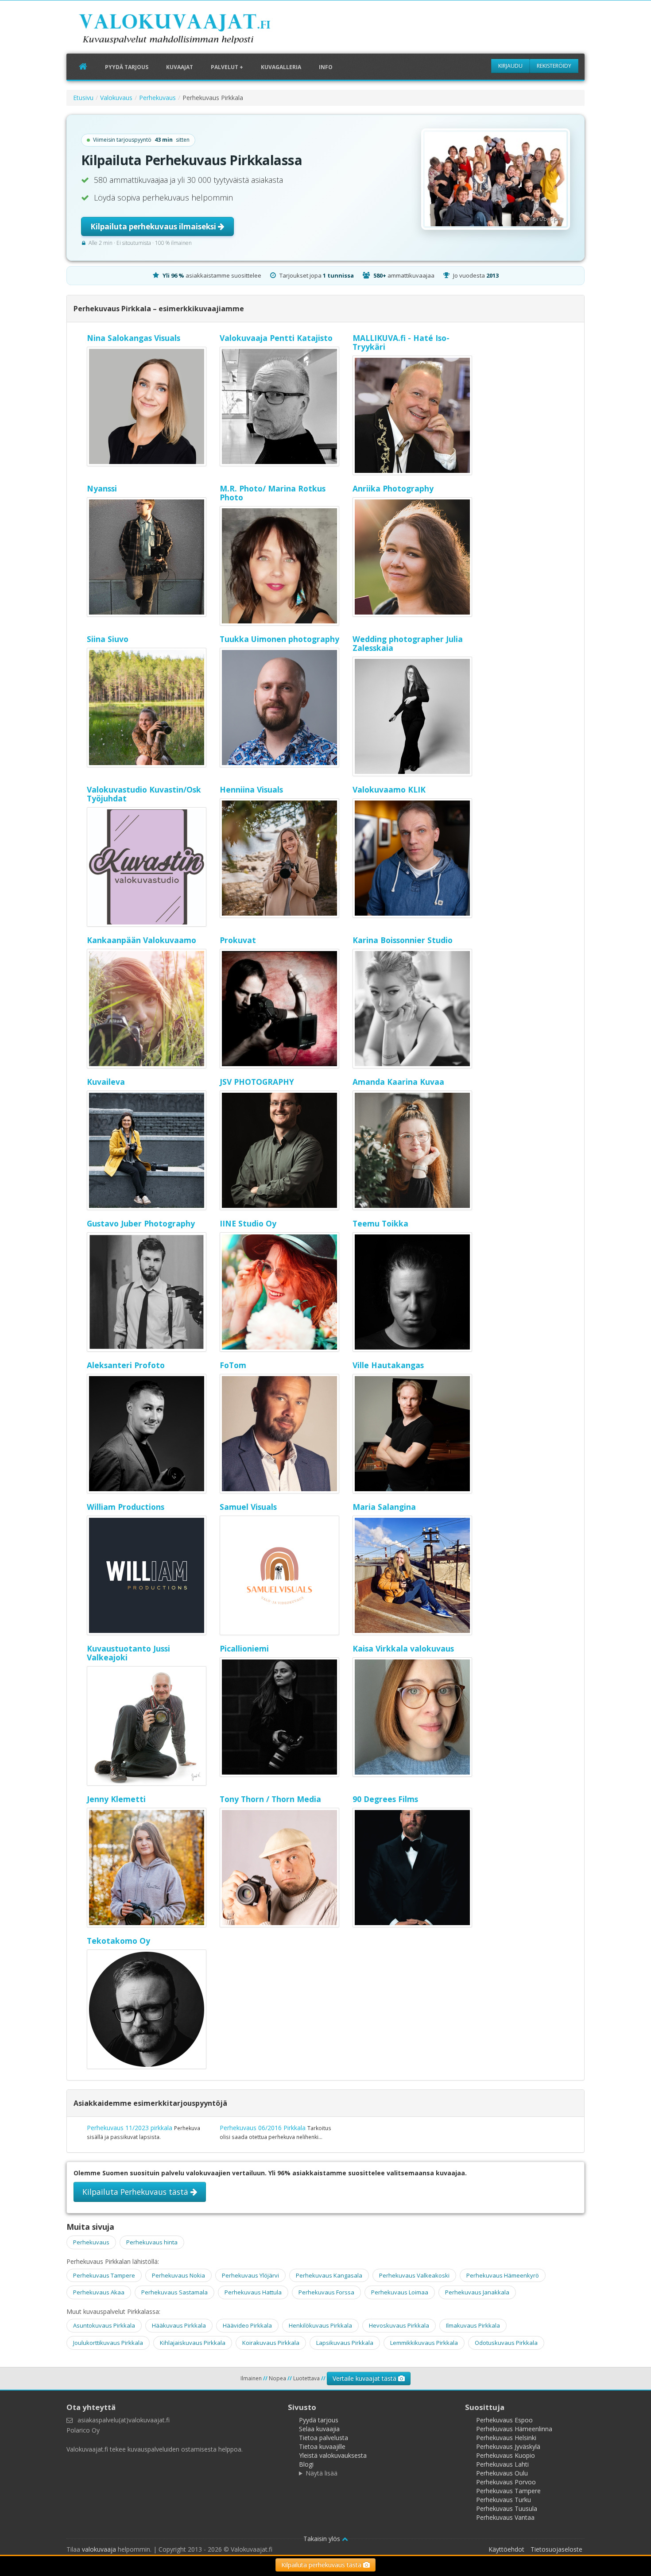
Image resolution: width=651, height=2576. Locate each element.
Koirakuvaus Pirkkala (271, 2343)
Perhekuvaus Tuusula (507, 2508)
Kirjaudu (510, 66)
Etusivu (83, 98)
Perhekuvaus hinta (152, 2242)
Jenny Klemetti (116, 1799)
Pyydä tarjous (127, 67)
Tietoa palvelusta (324, 2438)
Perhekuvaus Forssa (326, 2292)
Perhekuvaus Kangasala (329, 2275)
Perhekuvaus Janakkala (477, 2292)
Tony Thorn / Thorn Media (270, 1799)
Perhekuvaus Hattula (253, 2292)
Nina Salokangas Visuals (134, 338)
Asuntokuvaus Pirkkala (104, 2325)
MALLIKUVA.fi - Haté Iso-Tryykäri (401, 342)
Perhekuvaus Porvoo (506, 2482)
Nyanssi (102, 488)
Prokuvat (238, 940)
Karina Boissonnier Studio (403, 940)
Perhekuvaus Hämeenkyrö (503, 2275)
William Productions (126, 1507)
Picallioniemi (244, 1648)
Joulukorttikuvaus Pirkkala (108, 2343)
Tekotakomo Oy (118, 1941)
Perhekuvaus (157, 98)
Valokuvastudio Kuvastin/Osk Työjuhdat (144, 794)
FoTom (233, 1365)
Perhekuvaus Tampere (104, 2275)
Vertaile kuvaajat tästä (365, 2378)
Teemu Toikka (380, 1223)
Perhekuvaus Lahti (502, 2464)
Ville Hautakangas (388, 1365)
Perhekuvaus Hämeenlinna (514, 2429)
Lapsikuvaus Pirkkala (345, 2343)
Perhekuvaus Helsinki (506, 2438)
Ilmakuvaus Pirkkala (473, 2325)
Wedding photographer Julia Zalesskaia (408, 643)
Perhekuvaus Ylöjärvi (250, 2275)
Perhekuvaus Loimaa (400, 2292)
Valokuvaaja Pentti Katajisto (276, 338)
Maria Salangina (384, 1507)
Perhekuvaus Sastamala (174, 2292)
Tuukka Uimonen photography (279, 639)
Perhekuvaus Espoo (504, 2420)
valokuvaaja (99, 2549)
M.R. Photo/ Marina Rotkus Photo (273, 493)
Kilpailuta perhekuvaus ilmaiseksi (154, 226)
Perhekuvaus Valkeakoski (414, 2275)
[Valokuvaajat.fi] (188, 31)
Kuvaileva (106, 1082)
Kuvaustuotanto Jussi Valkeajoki (128, 1653)
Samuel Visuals (248, 1507)
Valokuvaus (116, 98)
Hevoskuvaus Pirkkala (399, 2325)
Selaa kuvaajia (319, 2429)
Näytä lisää (322, 2473)
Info (326, 67)
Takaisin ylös (323, 2539)
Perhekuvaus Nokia (178, 2275)
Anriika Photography (393, 488)
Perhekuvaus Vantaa (505, 2517)
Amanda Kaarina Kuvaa (398, 1082)
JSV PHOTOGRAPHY (257, 1082)
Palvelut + (227, 67)
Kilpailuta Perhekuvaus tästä (136, 2192)
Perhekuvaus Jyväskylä (508, 2446)
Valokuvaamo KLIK (389, 789)
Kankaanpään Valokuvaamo (141, 940)
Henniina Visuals (251, 789)
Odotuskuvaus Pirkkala (506, 2343)
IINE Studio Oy (248, 1223)
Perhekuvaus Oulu (502, 2473)
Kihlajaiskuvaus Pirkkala (193, 2343)
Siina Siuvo (108, 639)
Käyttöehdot (506, 2549)
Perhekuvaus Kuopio (506, 2455)
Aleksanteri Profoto (126, 1365)
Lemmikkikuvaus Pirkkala (424, 2343)
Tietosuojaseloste (556, 2549)
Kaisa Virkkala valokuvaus (403, 1648)
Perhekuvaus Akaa (99, 2292)
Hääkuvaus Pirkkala (179, 2325)
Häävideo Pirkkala (247, 2325)
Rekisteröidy (554, 66)
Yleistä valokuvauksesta (333, 2455)
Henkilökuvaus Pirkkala (320, 2325)
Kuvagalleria (281, 67)
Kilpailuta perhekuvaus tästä (322, 2565)
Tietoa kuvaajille (322, 2446)
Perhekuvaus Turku (504, 2500)
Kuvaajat (180, 67)
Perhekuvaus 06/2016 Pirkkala (263, 2128)
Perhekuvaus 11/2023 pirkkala (130, 2128)
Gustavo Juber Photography (141, 1223)
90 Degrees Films (385, 1799)
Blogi (306, 2464)
